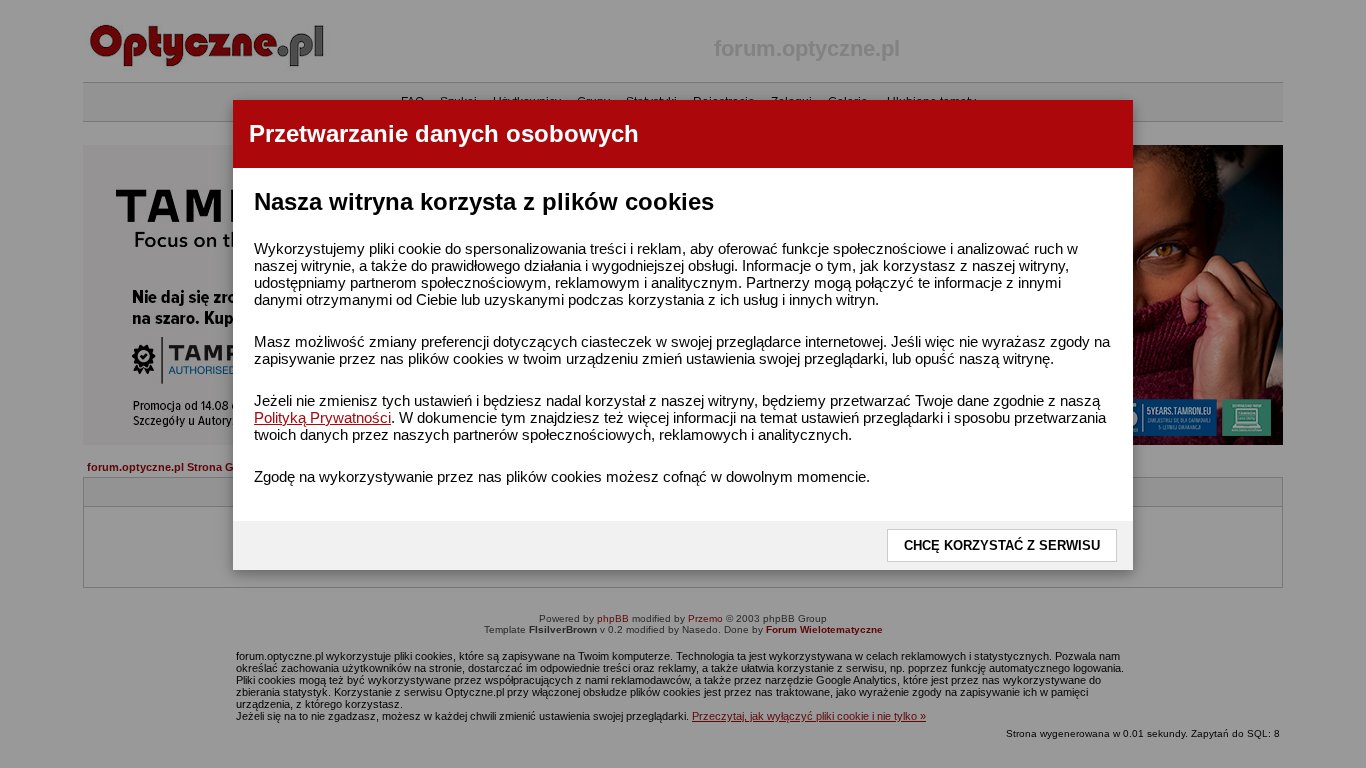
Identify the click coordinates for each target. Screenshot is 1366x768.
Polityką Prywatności (322, 417)
